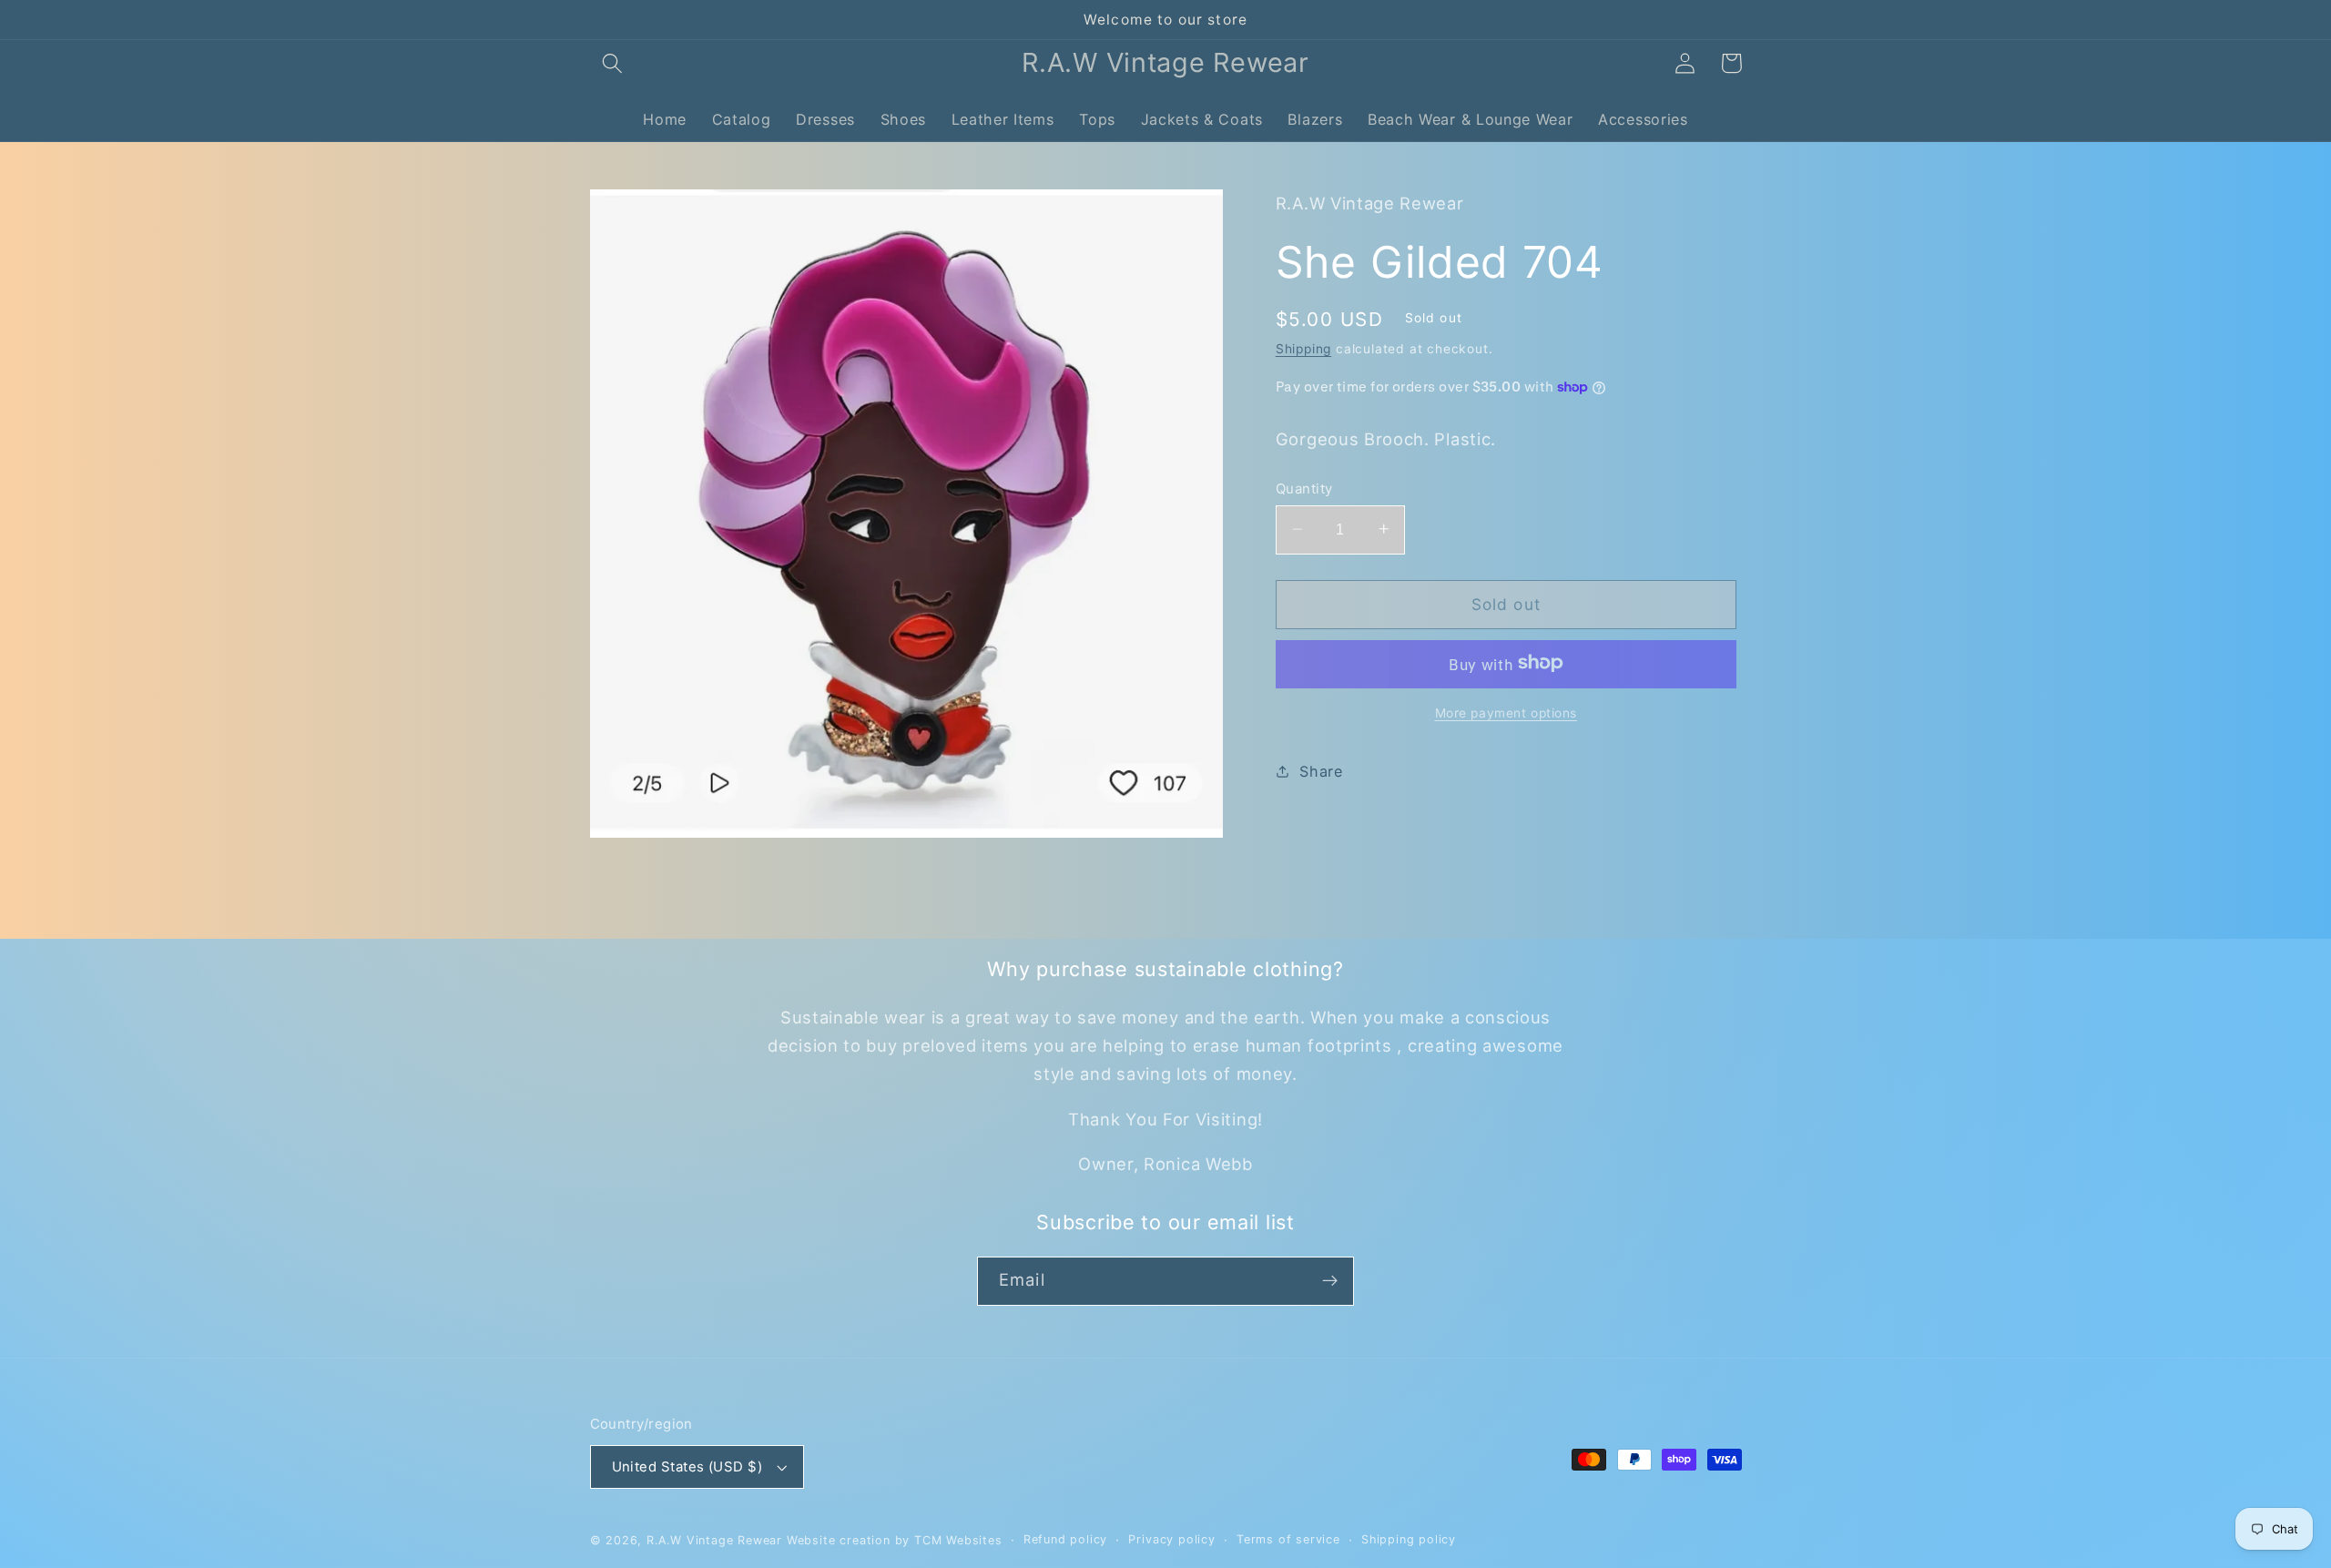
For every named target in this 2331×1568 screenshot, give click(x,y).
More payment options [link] (1506, 712)
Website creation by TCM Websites (895, 1540)
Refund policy (1065, 1539)
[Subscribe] (1330, 1281)
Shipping (1303, 349)
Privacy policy (1171, 1539)
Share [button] (1321, 770)
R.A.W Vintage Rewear (714, 1540)
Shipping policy (1409, 1539)
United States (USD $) (687, 1467)
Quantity (1304, 488)
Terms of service (1288, 1539)
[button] (613, 63)
